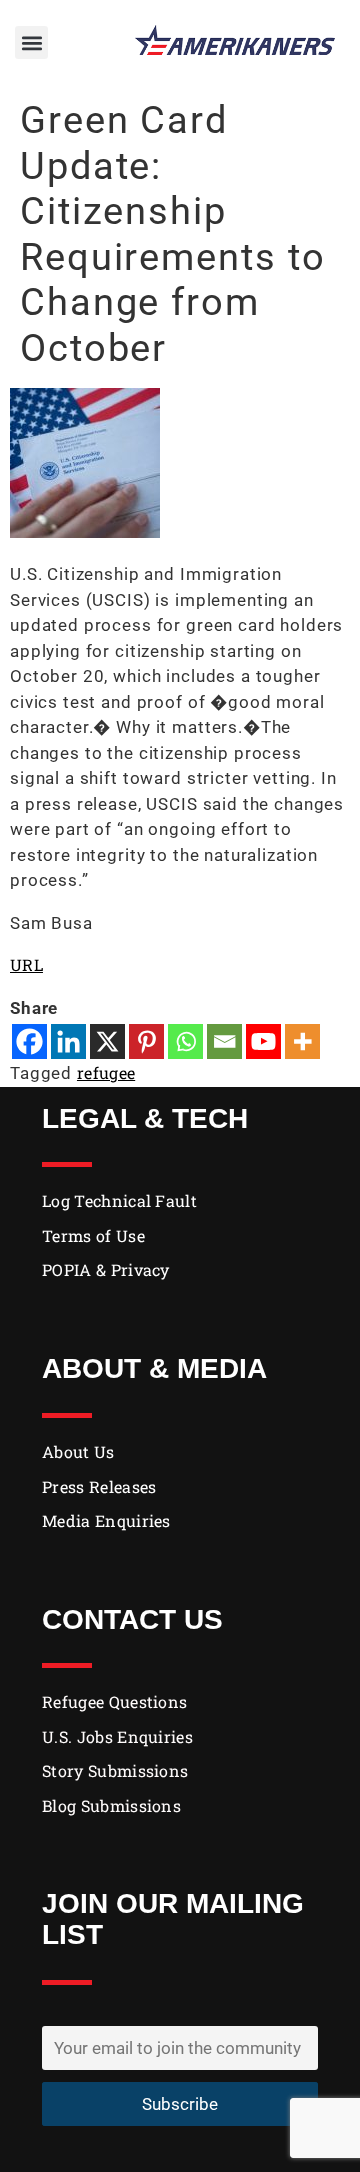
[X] (107, 1041)
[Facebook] (29, 1041)
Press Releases (99, 1486)
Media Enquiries (106, 1520)
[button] (31, 42)
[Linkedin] (68, 1041)
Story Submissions (115, 1770)
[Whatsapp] (185, 1041)
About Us (78, 1451)
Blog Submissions (111, 1805)
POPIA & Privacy (106, 1269)
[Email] (224, 1041)
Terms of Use (93, 1235)
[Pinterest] (146, 1041)
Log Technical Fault (119, 1200)
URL (26, 964)
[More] (302, 1041)
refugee (106, 1072)
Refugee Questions (114, 1701)
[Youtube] (263, 1041)
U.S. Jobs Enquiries (117, 1736)
